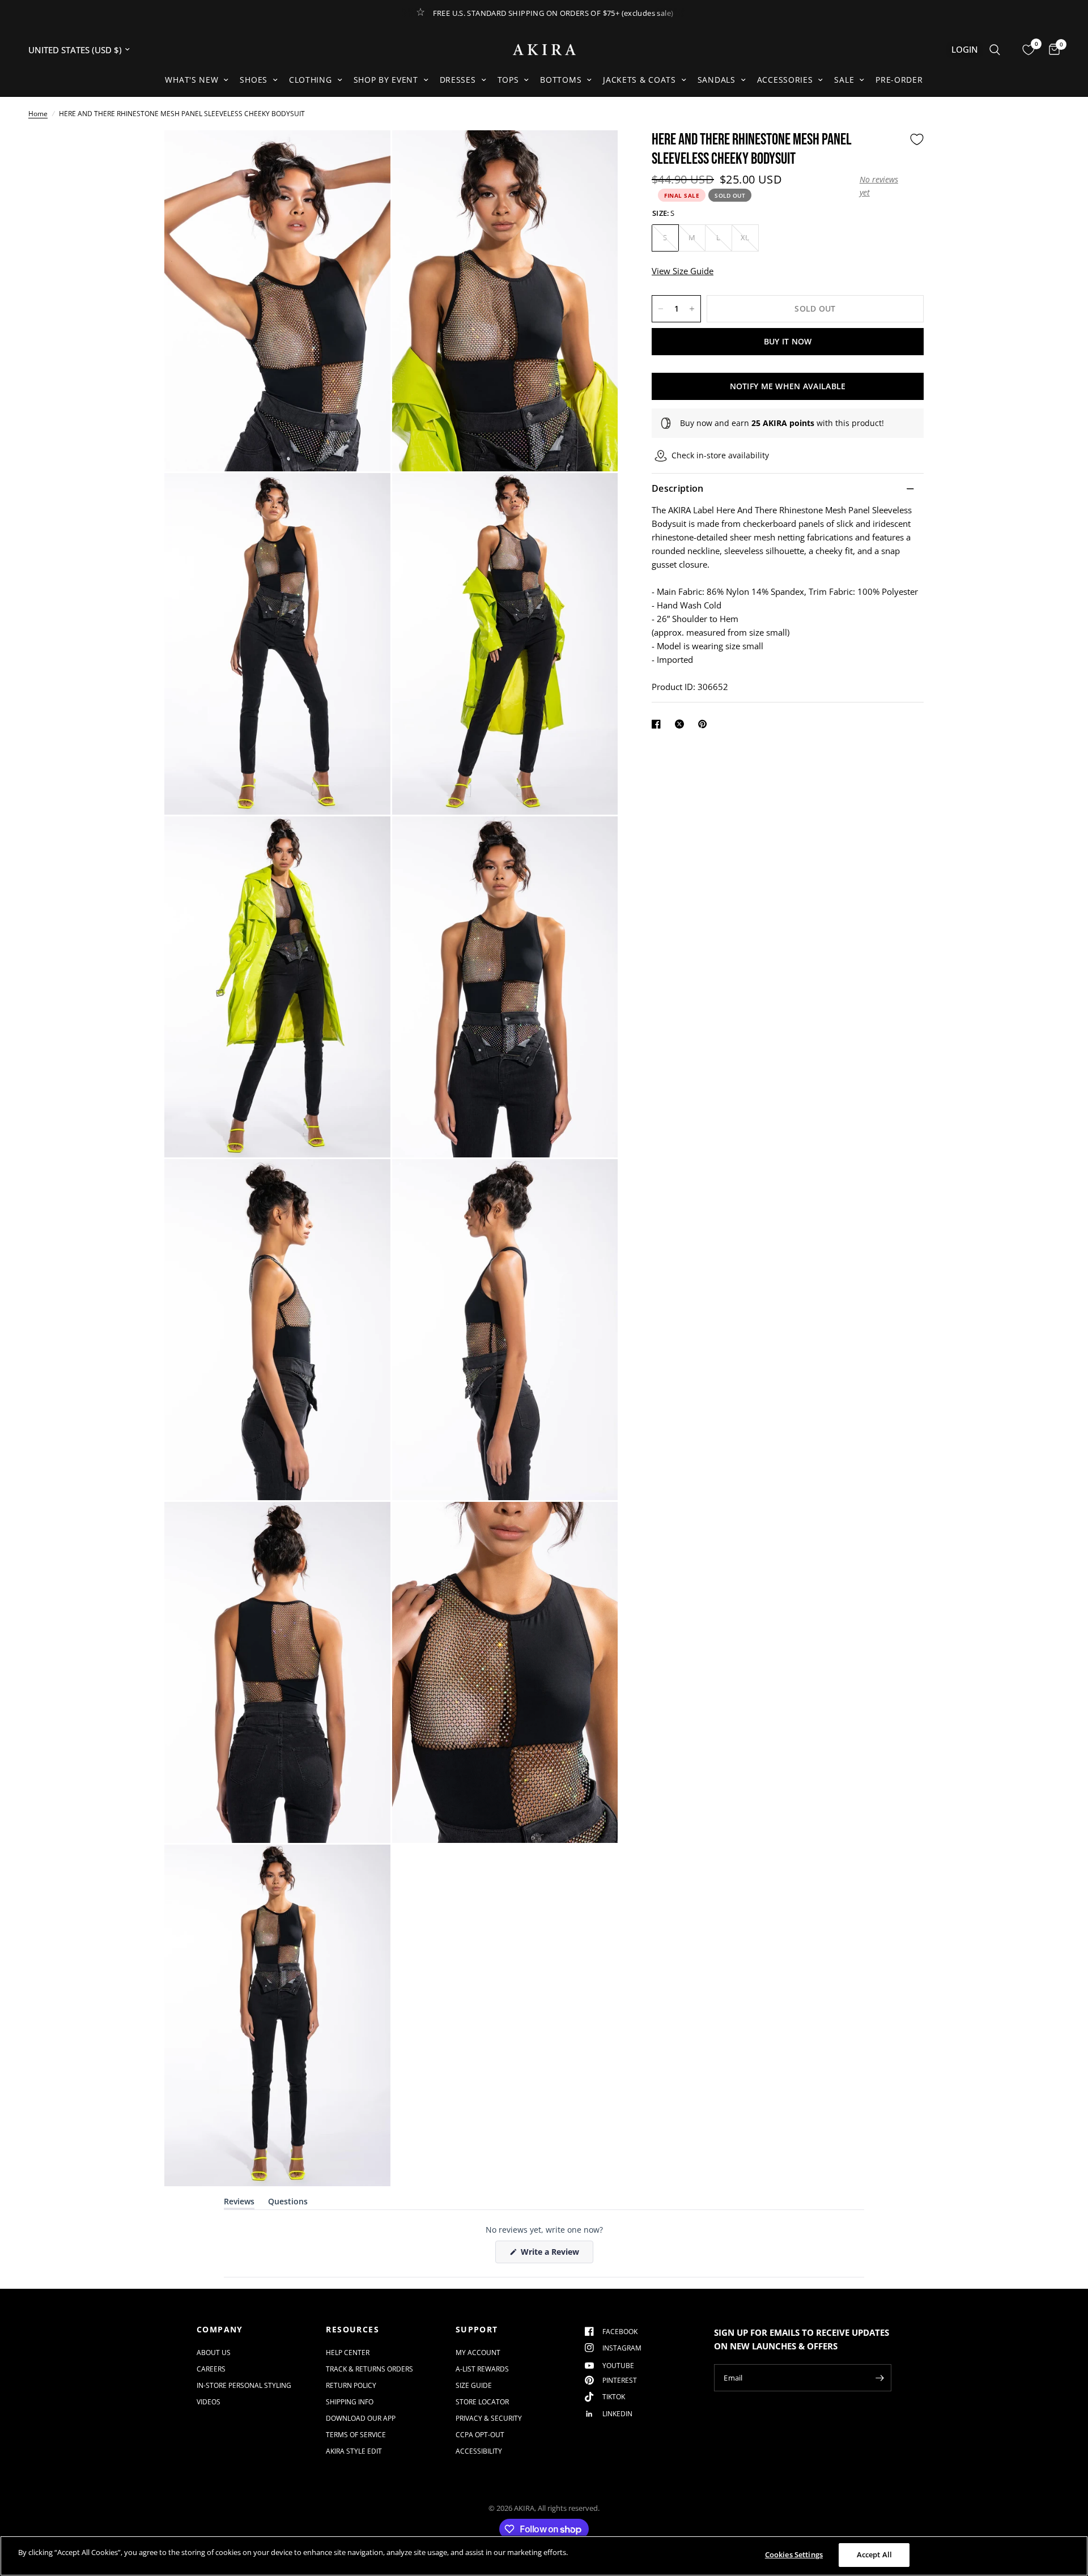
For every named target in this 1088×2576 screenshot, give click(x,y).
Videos (209, 2402)
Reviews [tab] (239, 2204)
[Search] (995, 50)
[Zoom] (367, 154)
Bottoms (561, 80)
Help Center (348, 2353)
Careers (211, 2369)
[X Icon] (682, 724)
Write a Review (552, 2254)
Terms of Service (356, 2435)
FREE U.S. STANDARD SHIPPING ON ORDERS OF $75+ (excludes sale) (553, 13)
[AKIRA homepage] (544, 50)
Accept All (874, 2554)
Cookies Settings (794, 2554)
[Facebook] (658, 724)
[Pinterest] (705, 724)
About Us (214, 2353)
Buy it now (788, 341)
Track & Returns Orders (369, 2369)
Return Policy (351, 2385)
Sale (844, 80)
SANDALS (717, 80)
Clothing (311, 80)
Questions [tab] (288, 2204)
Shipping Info (350, 2402)
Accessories (785, 80)
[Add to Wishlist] (917, 139)
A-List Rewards (482, 2369)
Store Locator (482, 2402)
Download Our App (361, 2418)
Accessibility (479, 2451)
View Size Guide (683, 271)
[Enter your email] (880, 2378)
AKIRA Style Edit (354, 2451)
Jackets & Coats (639, 80)
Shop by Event (386, 80)
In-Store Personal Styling (244, 2385)
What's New (192, 80)
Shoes (254, 80)
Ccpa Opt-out (480, 2435)
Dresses (458, 80)
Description (678, 489)
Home (38, 114)
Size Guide (474, 2385)
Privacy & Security (489, 2418)
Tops (508, 80)
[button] (882, 186)
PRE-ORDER (899, 80)
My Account (478, 2353)
